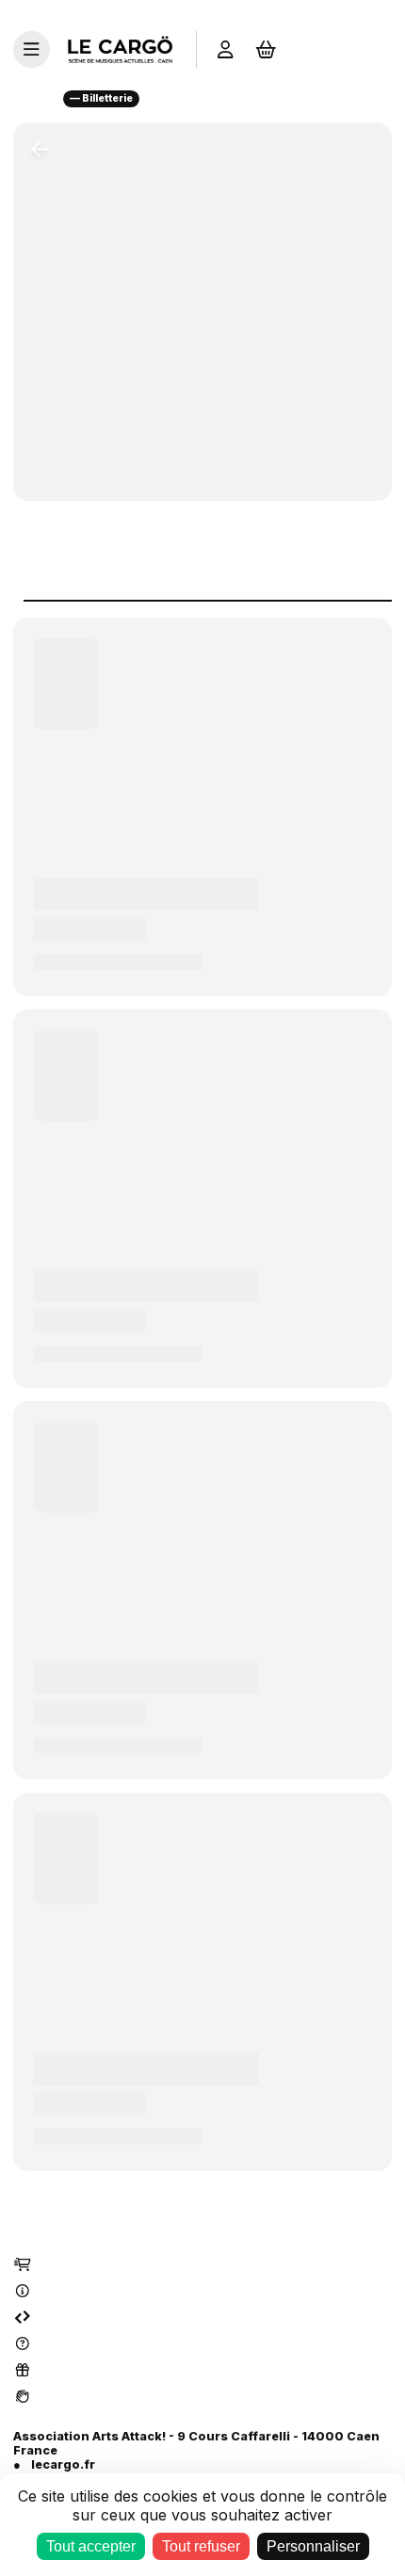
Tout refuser (201, 2546)
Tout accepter (91, 2546)
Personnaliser (313, 2546)
